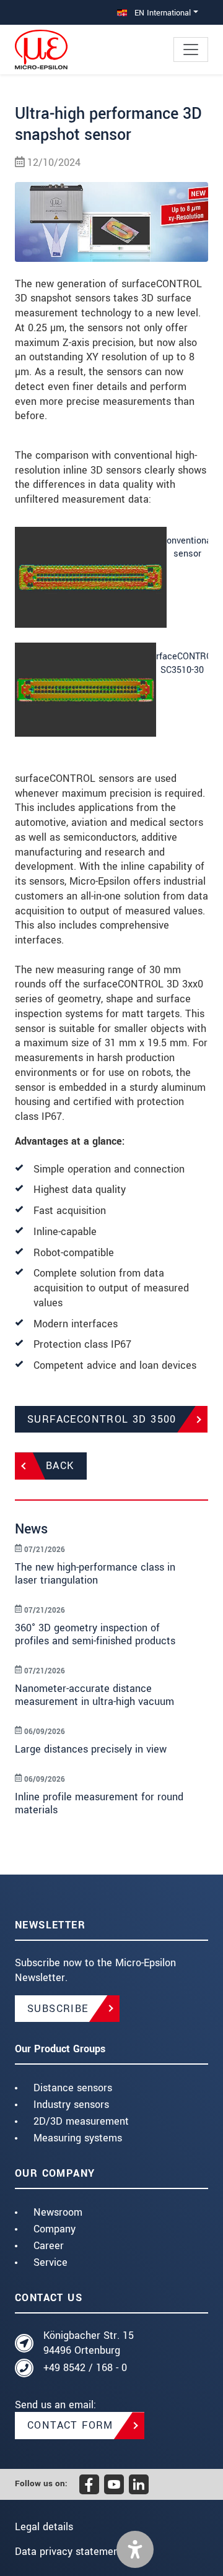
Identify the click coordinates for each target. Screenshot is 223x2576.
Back (60, 1466)
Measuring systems (78, 2138)
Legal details (44, 2527)
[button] (135, 2549)
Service (50, 2262)
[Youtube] (114, 2484)
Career (49, 2246)
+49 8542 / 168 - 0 (85, 2368)
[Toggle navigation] (191, 50)
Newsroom (58, 2212)
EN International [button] (161, 13)
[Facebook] (89, 2484)
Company (55, 2229)
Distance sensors (73, 2088)
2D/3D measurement (81, 2121)
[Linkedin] (139, 2484)
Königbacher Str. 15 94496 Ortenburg (89, 2343)
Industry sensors (71, 2105)
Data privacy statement (69, 2552)
